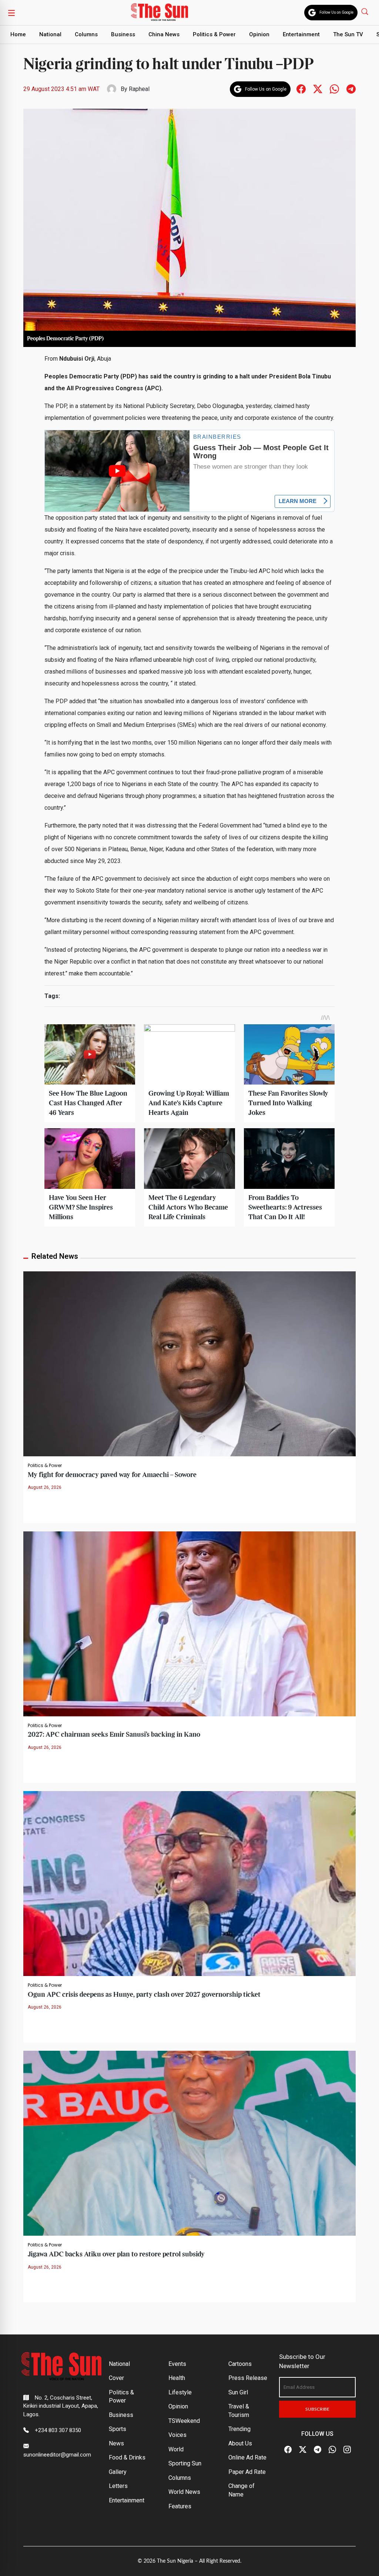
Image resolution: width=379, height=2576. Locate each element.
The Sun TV (348, 34)
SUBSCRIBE (317, 2409)
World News (184, 2492)
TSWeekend (184, 2421)
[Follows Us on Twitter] (318, 89)
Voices (177, 2435)
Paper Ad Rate (247, 2472)
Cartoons (240, 2364)
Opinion (259, 34)
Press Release (248, 2378)
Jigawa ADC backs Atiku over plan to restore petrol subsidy (116, 2254)
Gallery (118, 2472)
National (50, 34)
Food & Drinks (127, 2457)
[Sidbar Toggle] (11, 13)
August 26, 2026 (45, 1487)
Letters (118, 2486)
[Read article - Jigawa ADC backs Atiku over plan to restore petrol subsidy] (189, 2143)
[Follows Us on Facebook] (301, 89)
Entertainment (301, 34)
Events (177, 2364)
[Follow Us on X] (303, 2450)
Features (180, 2506)
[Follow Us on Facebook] (288, 2450)
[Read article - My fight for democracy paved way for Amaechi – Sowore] (189, 1363)
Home (18, 34)
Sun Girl (238, 2392)
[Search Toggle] (365, 11)
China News (164, 34)
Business (123, 34)
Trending (239, 2429)
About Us (240, 2443)
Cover (116, 2378)
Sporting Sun (185, 2463)
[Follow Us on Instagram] (347, 2450)
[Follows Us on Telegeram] (351, 89)
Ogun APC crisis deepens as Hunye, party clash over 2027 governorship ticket (144, 1995)
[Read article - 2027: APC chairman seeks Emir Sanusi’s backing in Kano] (189, 1623)
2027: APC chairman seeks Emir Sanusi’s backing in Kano (114, 1735)
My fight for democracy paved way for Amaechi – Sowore (112, 1475)
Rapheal (139, 89)
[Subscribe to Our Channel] (318, 2450)
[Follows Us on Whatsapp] (334, 89)
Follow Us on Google (336, 12)
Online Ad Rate (247, 2457)
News (116, 2443)
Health (177, 2378)
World (176, 2449)
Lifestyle (180, 2392)
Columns (86, 34)
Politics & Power (214, 34)
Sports (118, 2429)
